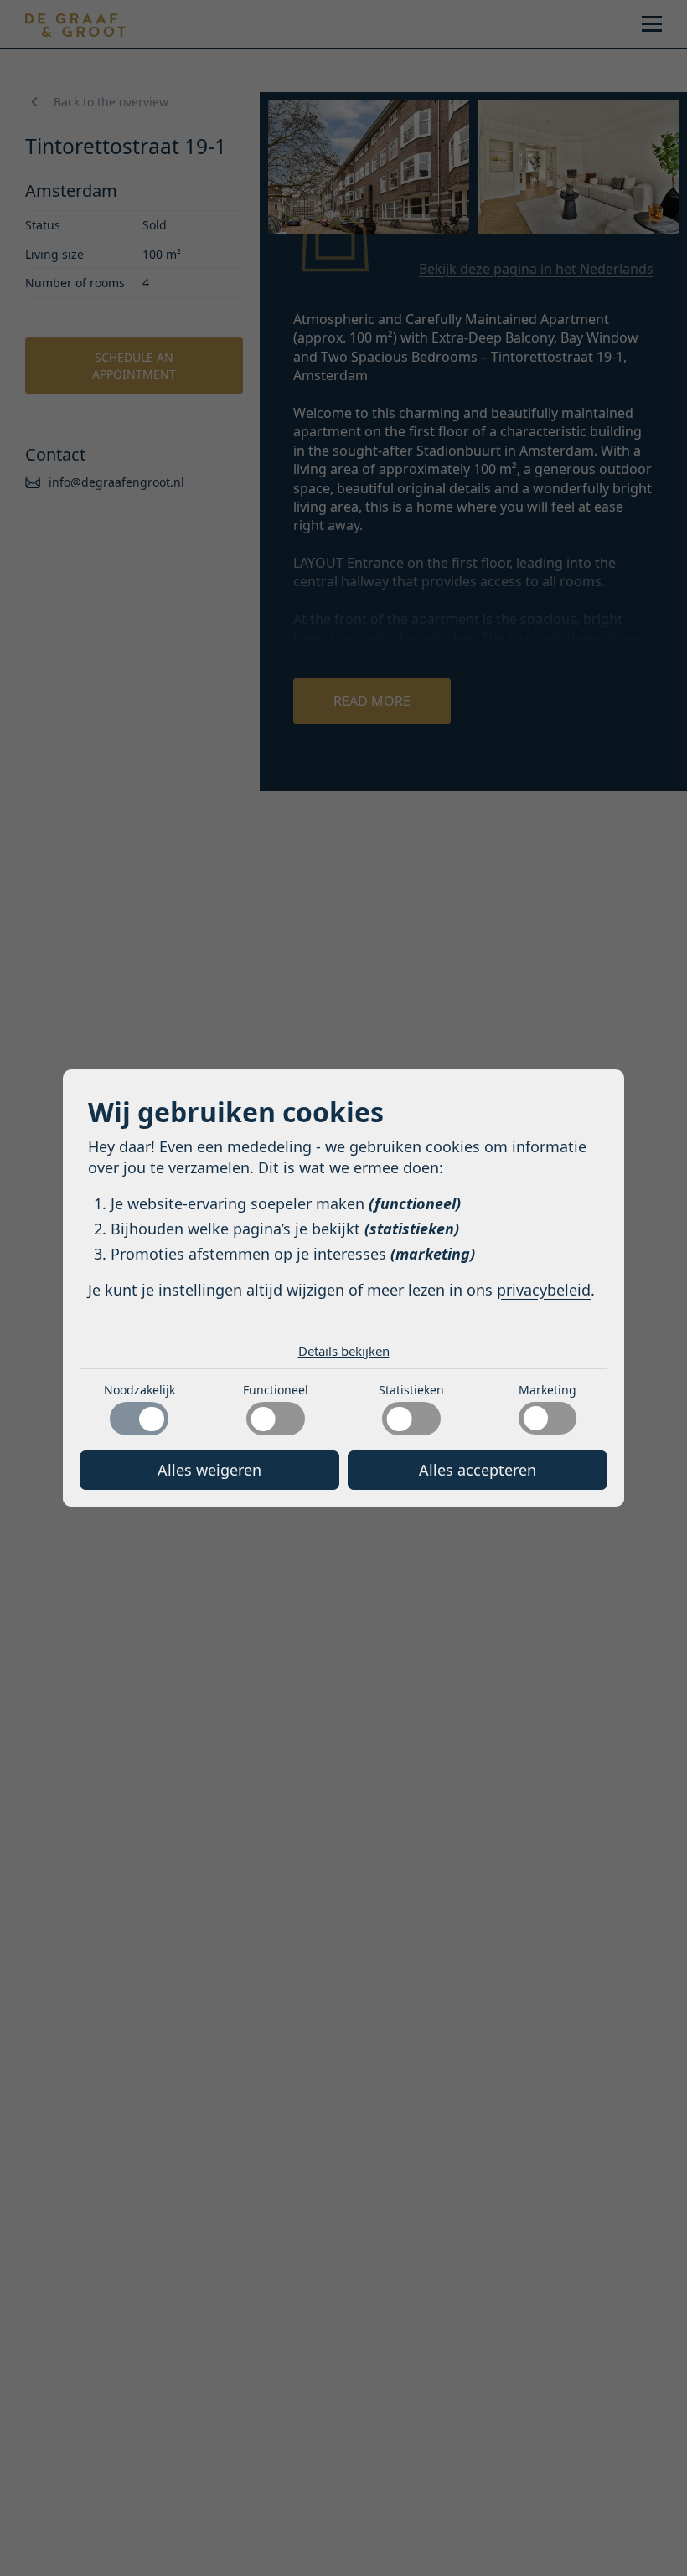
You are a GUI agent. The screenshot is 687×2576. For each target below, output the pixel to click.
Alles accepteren (478, 1470)
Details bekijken (344, 1351)
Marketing (548, 1390)
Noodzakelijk (139, 1390)
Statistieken (411, 1390)
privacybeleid (544, 1290)
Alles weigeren (209, 1470)
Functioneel (276, 1390)
